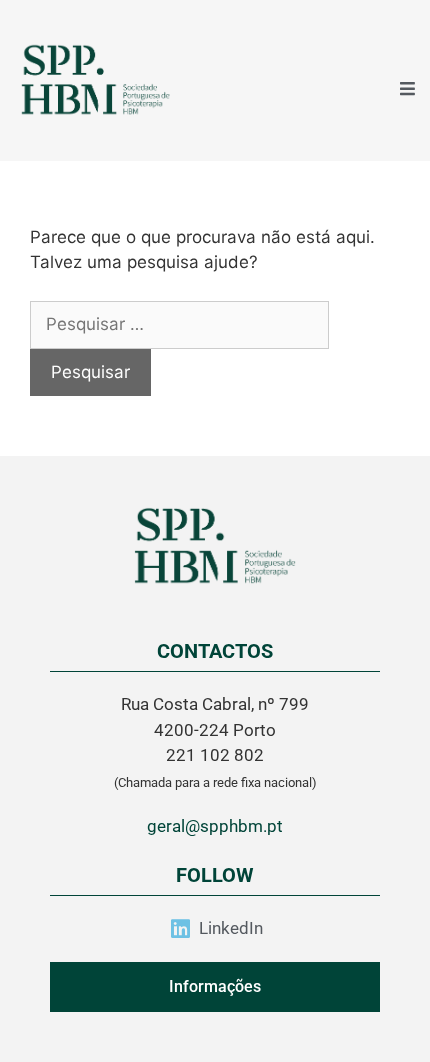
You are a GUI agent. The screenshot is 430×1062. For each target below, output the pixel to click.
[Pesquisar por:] (179, 324)
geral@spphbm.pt (215, 826)
